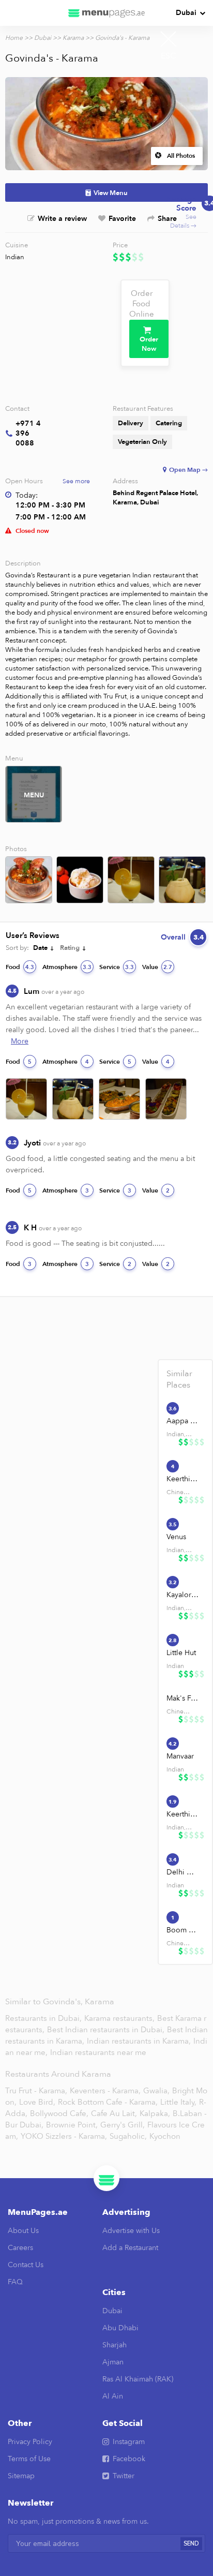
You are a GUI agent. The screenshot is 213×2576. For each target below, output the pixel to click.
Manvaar (180, 1756)
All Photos (181, 156)
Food (20, 967)
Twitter (124, 2476)
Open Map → (188, 470)
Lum (54, 991)
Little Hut (181, 1653)
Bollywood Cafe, (59, 2113)
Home (14, 38)
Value (157, 967)
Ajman (113, 2362)
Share (167, 219)
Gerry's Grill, (123, 2125)
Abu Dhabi (120, 2328)
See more (76, 481)
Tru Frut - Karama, (36, 2091)
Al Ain (113, 2396)
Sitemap (21, 2476)
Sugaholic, (128, 2136)
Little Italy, (178, 2102)
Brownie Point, (72, 2125)
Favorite (122, 219)
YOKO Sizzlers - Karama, (64, 2136)
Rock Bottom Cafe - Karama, (108, 2102)
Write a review (62, 219)
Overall (182, 937)
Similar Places (179, 1379)
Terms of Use (29, 2459)
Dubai (186, 13)
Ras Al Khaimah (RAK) (138, 2379)
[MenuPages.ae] (106, 13)
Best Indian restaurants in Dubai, (107, 2030)
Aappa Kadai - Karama (182, 1421)
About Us (23, 2231)
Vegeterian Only (142, 442)
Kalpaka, (155, 2113)
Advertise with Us (131, 2231)
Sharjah (115, 2345)
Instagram (129, 2442)
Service (117, 967)
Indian (15, 257)
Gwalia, (156, 2091)
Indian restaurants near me (98, 2052)
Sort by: (17, 948)
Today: (27, 495)
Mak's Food (182, 1698)
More (20, 1041)
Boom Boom (182, 1930)
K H (53, 1228)
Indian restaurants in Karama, (140, 2041)
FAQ (15, 2282)
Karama (73, 38)
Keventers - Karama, (105, 2091)
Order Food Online (142, 304)
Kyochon (165, 2136)
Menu (34, 795)
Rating (70, 948)
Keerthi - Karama (182, 1479)
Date (40, 948)
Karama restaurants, (120, 2018)
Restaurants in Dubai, (44, 2018)
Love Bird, (37, 2102)
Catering (169, 423)
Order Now (149, 344)
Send (191, 2544)
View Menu (111, 193)
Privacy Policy (30, 2442)
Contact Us (26, 2265)
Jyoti (55, 1143)
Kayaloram (182, 1595)
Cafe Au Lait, (114, 2113)
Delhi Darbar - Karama (182, 1872)
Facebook (129, 2459)
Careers (20, 2248)
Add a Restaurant (130, 2248)
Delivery (131, 423)
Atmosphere (67, 967)
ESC (169, 56)
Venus (176, 1537)
